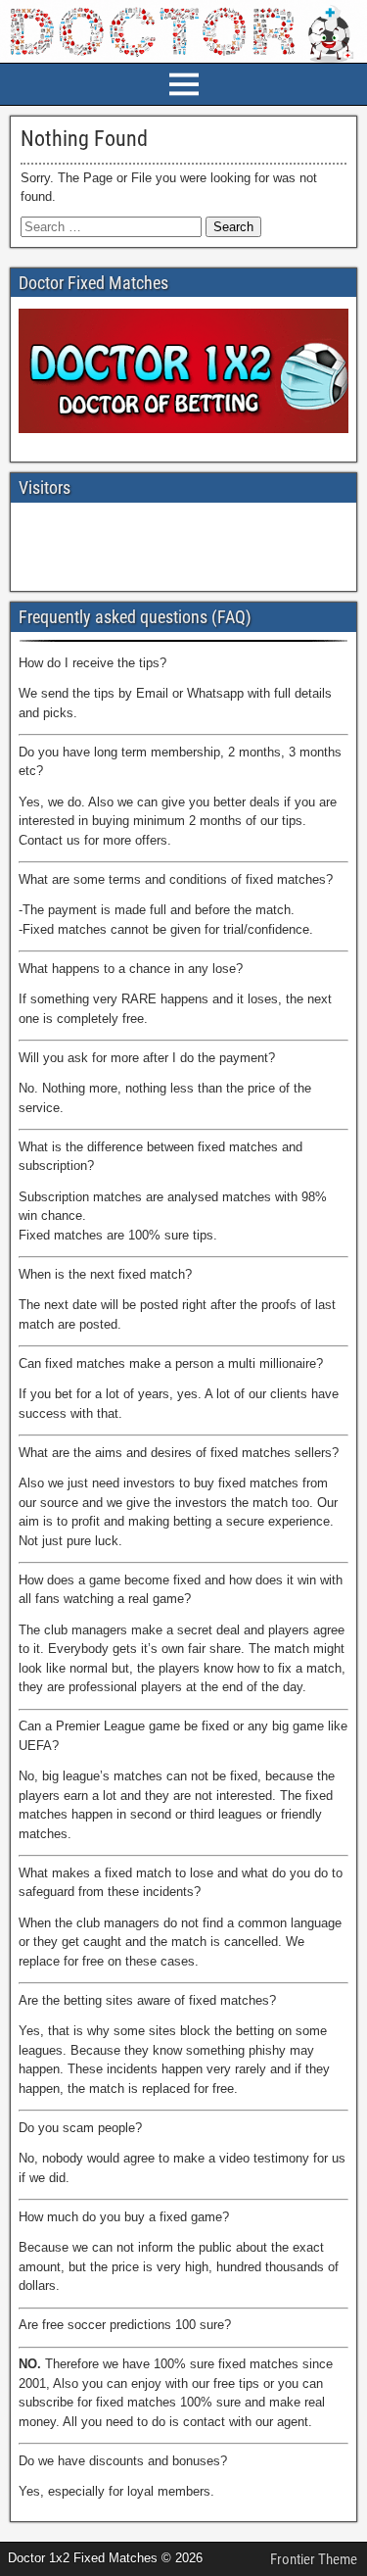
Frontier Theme (314, 2559)
